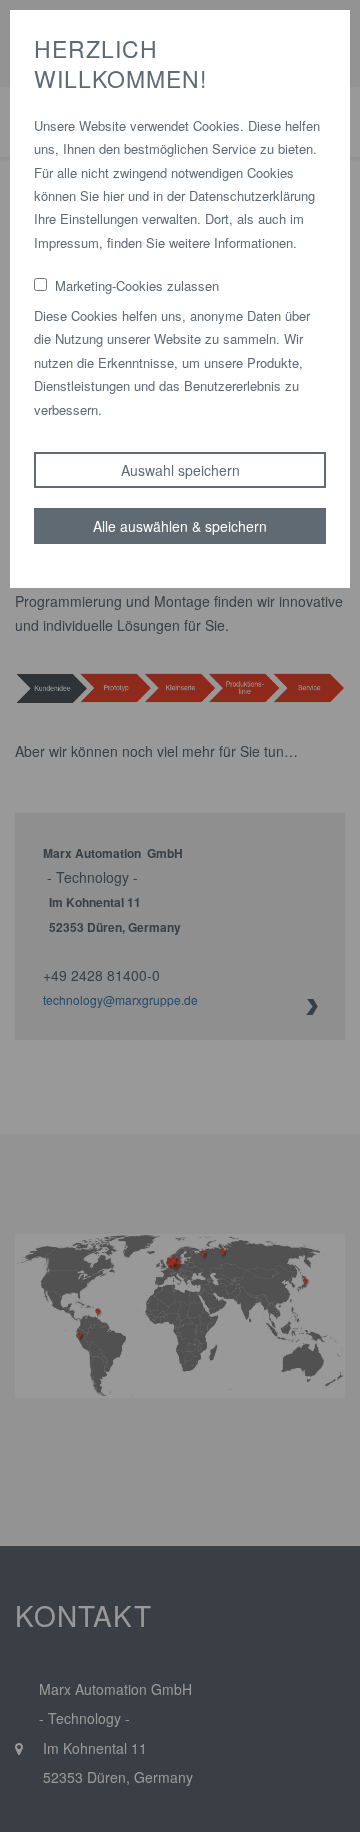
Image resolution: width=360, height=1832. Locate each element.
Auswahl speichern (180, 470)
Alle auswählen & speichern (180, 526)
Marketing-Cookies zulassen (137, 285)
